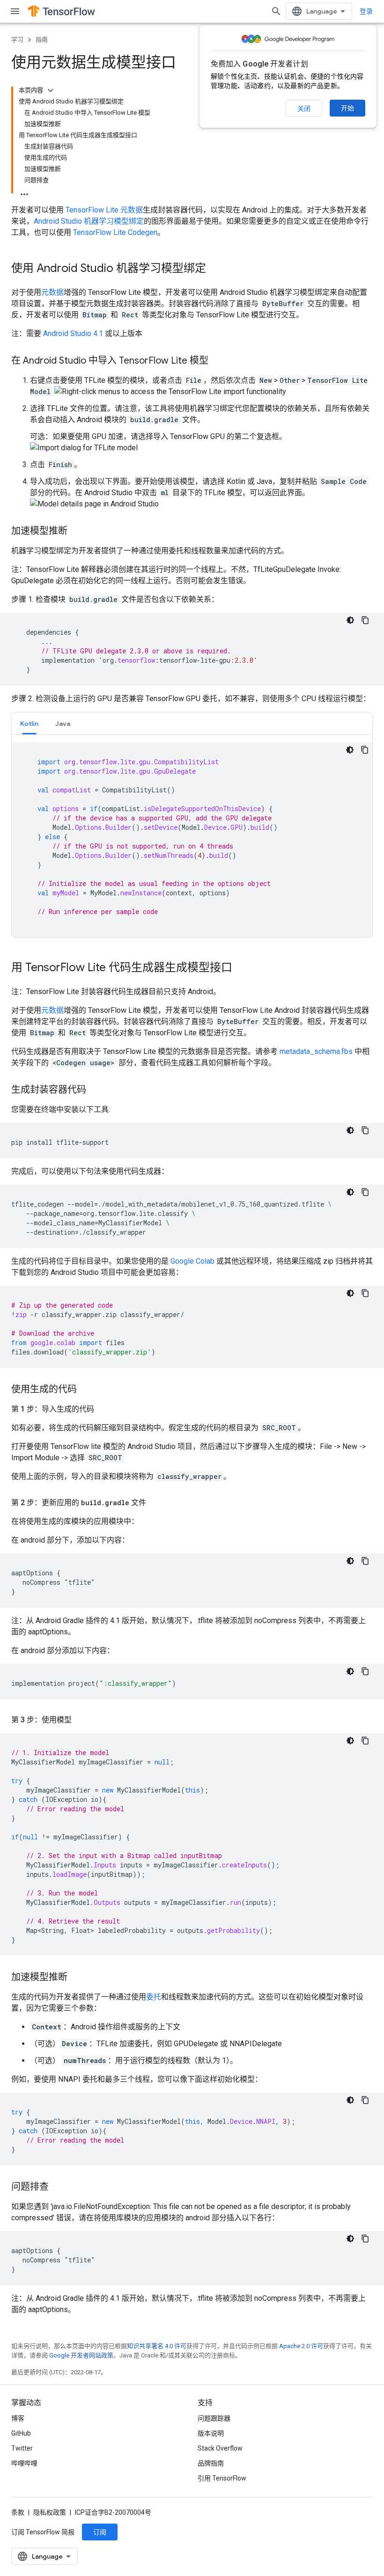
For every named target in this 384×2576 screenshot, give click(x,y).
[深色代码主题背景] (350, 620)
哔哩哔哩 (24, 2463)
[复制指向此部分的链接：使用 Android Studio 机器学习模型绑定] (215, 269)
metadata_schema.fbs (316, 1051)
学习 (17, 40)
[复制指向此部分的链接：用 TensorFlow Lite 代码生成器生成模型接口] (242, 968)
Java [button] (63, 724)
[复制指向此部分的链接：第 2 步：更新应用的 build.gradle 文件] (155, 1503)
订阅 (100, 2532)
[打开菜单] (15, 11)
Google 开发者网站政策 (81, 2355)
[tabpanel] (192, 840)
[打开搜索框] (276, 11)
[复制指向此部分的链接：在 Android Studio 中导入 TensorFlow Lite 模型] (218, 361)
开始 (347, 108)
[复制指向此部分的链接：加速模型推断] (77, 532)
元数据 (52, 292)
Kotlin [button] (29, 724)
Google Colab (192, 1261)
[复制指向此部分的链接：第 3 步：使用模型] (81, 1720)
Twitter (22, 2448)
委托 (154, 1997)
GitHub (21, 2433)
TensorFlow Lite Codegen (115, 232)
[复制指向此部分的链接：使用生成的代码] (86, 1390)
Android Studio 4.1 (73, 333)
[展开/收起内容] (51, 90)
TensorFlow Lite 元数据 (104, 210)
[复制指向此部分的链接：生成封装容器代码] (96, 1090)
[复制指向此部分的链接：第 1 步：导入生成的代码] (103, 1409)
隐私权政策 (50, 2512)
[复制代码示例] (365, 620)
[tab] (29, 723)
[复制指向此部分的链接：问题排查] (58, 2188)
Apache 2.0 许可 (301, 2346)
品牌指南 (211, 2463)
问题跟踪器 (214, 2418)
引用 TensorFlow (222, 2478)
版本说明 (211, 2433)
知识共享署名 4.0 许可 (157, 2346)
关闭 (304, 109)
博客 (18, 2418)
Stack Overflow (220, 2448)
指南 (42, 40)
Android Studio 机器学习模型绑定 (89, 221)
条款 (18, 2512)
